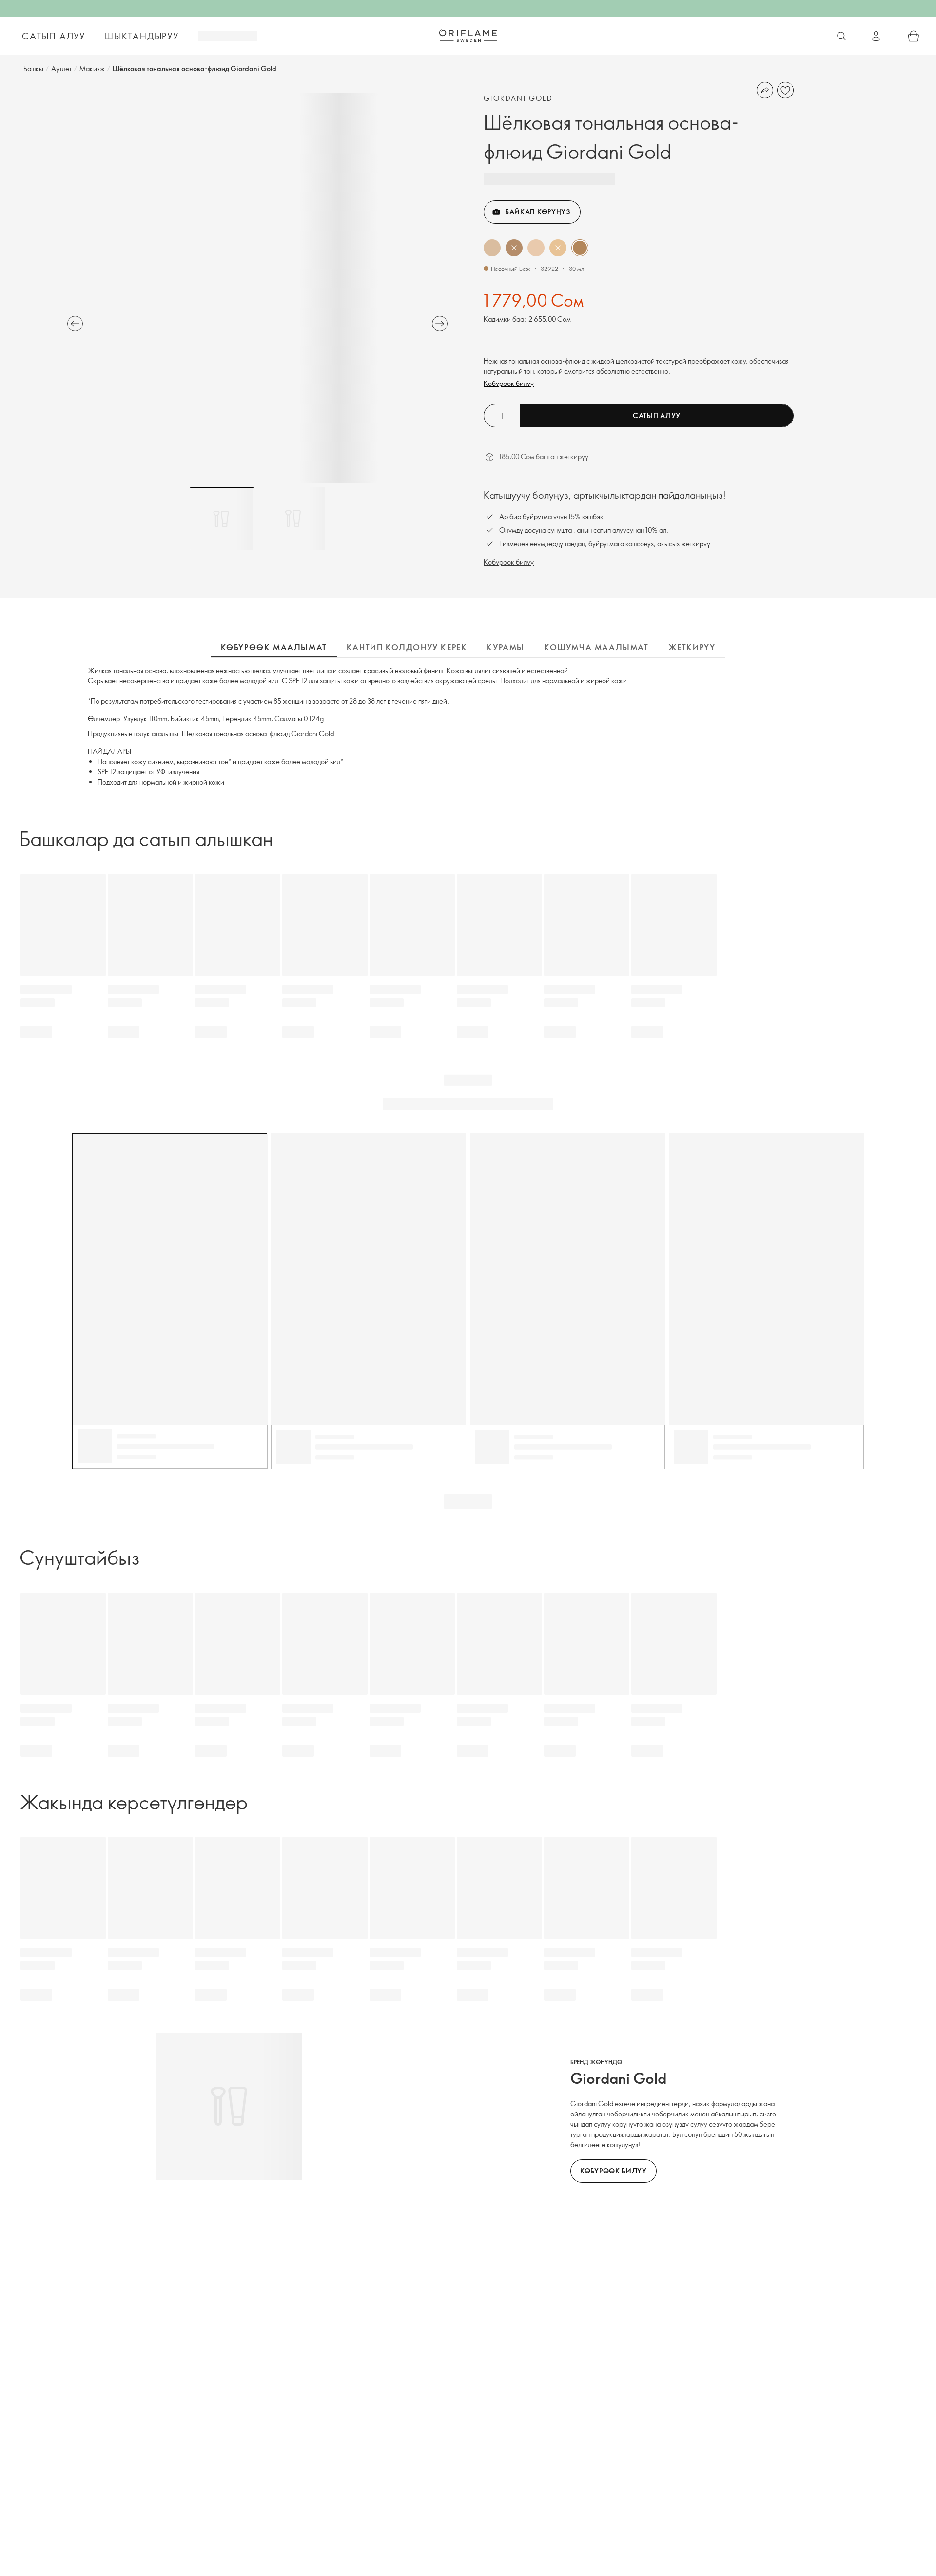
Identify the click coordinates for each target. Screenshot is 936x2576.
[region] (257, 288)
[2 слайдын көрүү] (293, 519)
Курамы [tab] (506, 647)
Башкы (33, 68)
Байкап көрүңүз (538, 212)
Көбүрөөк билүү (509, 383)
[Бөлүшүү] (765, 90)
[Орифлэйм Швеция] (468, 36)
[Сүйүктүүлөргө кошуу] (785, 90)
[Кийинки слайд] (440, 324)
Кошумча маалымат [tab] (596, 647)
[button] (492, 248)
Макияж (92, 68)
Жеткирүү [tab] (692, 647)
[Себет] (914, 36)
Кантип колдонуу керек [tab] (407, 647)
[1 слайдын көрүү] (222, 519)
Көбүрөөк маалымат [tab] (274, 647)
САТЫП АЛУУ (54, 36)
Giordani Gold (518, 98)
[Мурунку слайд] (75, 324)
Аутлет (61, 68)
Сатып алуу (657, 415)
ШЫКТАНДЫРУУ (142, 36)
